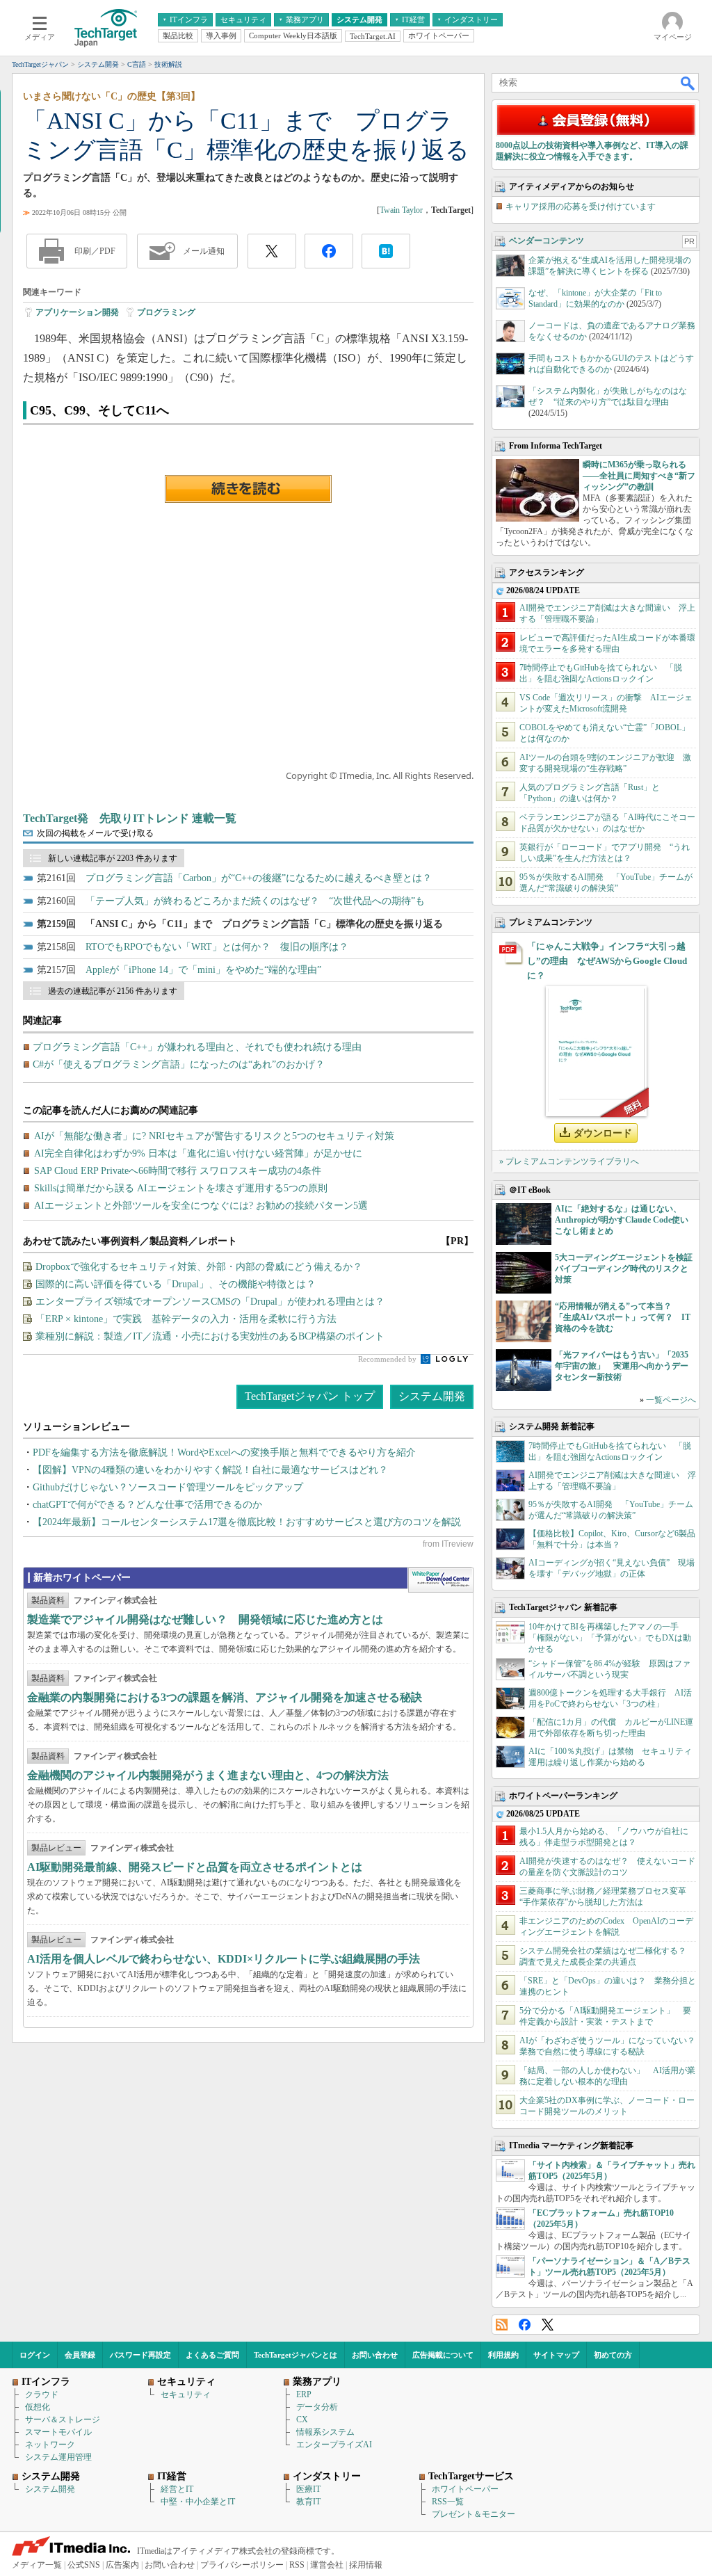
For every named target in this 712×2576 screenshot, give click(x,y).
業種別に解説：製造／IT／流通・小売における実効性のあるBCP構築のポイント (210, 1336)
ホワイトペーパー (465, 2489)
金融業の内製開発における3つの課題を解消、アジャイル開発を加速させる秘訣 (225, 1697)
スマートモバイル (58, 2432)
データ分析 (317, 2407)
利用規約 (503, 2355)
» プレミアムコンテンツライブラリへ (569, 1161)
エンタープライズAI (334, 2445)
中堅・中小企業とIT (198, 2502)
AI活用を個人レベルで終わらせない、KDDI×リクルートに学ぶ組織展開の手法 (224, 1959)
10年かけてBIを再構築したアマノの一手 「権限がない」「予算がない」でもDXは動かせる (610, 1638)
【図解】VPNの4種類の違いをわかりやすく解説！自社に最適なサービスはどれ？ (210, 1470)
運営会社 (327, 2565)
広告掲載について (443, 2355)
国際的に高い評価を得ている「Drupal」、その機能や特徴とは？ (176, 1284)
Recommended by (388, 1359)
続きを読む (248, 489)
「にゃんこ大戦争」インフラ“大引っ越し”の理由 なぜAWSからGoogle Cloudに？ (607, 961)
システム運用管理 (58, 2457)
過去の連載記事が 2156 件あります (113, 991)
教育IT (308, 2502)
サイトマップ (556, 2355)
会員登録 (80, 2355)
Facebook (525, 2325)
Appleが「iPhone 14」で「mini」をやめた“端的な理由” (203, 970)
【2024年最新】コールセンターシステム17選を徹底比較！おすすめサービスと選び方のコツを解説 (247, 1522)
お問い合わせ (375, 2355)
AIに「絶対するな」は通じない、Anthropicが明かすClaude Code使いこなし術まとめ (622, 1220)
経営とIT (177, 2489)
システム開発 (432, 1396)
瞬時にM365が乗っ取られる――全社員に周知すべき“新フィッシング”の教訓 (639, 476)
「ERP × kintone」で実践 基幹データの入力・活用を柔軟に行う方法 (186, 1319)
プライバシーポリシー (242, 2565)
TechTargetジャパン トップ (310, 1396)
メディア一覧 (37, 2565)
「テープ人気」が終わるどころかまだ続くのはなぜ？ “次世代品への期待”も (255, 901)
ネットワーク (50, 2445)
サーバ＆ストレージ (63, 2420)
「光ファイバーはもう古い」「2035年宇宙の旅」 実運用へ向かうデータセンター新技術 (622, 1366)
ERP (304, 2394)
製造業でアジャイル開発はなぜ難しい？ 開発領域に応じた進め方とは (205, 1619)
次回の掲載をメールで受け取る (95, 833)
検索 (688, 83)
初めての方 (613, 2355)
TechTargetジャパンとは (296, 2355)
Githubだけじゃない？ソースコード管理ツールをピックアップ (168, 1487)
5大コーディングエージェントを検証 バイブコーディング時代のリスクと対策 (628, 1269)
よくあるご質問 (212, 2355)
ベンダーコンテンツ (547, 241)
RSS (502, 2325)
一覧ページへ (671, 1400)
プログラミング (166, 312)
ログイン (35, 2355)
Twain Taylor (401, 210)
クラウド (42, 2394)
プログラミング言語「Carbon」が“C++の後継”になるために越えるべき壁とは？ (259, 878)
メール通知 (204, 251)
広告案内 (122, 2565)
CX (302, 2420)
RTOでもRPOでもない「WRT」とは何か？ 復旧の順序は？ (217, 947)
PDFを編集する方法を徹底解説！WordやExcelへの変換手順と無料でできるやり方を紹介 (224, 1452)
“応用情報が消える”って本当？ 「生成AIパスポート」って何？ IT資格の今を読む (623, 1317)
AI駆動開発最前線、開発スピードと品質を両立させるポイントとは (195, 1867)
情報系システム (325, 2432)
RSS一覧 (448, 2502)
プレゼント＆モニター (474, 2514)
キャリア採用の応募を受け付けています (581, 207)
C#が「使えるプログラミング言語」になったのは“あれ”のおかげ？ (179, 1064)
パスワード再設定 (140, 2355)
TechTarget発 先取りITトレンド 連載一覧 (130, 818)
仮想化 (38, 2407)
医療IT (308, 2489)
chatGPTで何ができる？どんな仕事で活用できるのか (147, 1505)
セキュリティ (186, 2394)
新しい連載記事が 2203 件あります (113, 858)
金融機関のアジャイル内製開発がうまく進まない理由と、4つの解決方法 (208, 1775)
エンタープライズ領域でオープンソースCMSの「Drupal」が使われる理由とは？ (210, 1302)
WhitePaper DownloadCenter (440, 1580)
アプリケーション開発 (77, 312)
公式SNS (84, 2565)
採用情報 (366, 2565)
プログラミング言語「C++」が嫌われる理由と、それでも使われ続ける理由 (197, 1047)
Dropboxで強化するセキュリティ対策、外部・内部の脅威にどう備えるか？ (199, 1267)
